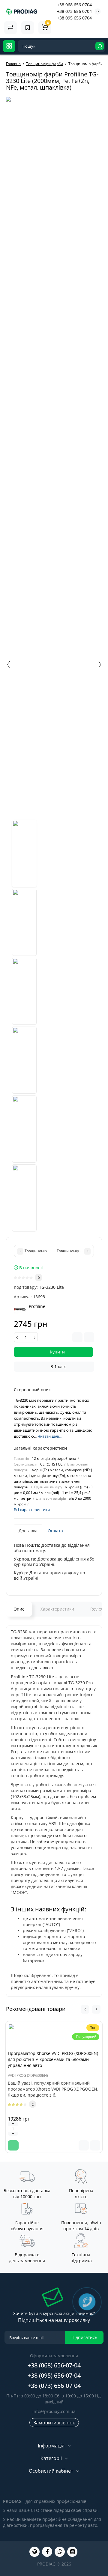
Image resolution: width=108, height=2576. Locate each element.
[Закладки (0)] (28, 28)
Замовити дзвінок (54, 2423)
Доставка (28, 1531)
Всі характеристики (32, 1510)
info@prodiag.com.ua (54, 2411)
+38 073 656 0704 (74, 11)
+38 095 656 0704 (74, 18)
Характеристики (57, 1609)
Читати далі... (49, 1436)
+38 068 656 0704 (74, 5)
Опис (19, 1609)
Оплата (55, 1531)
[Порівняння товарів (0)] (10, 28)
